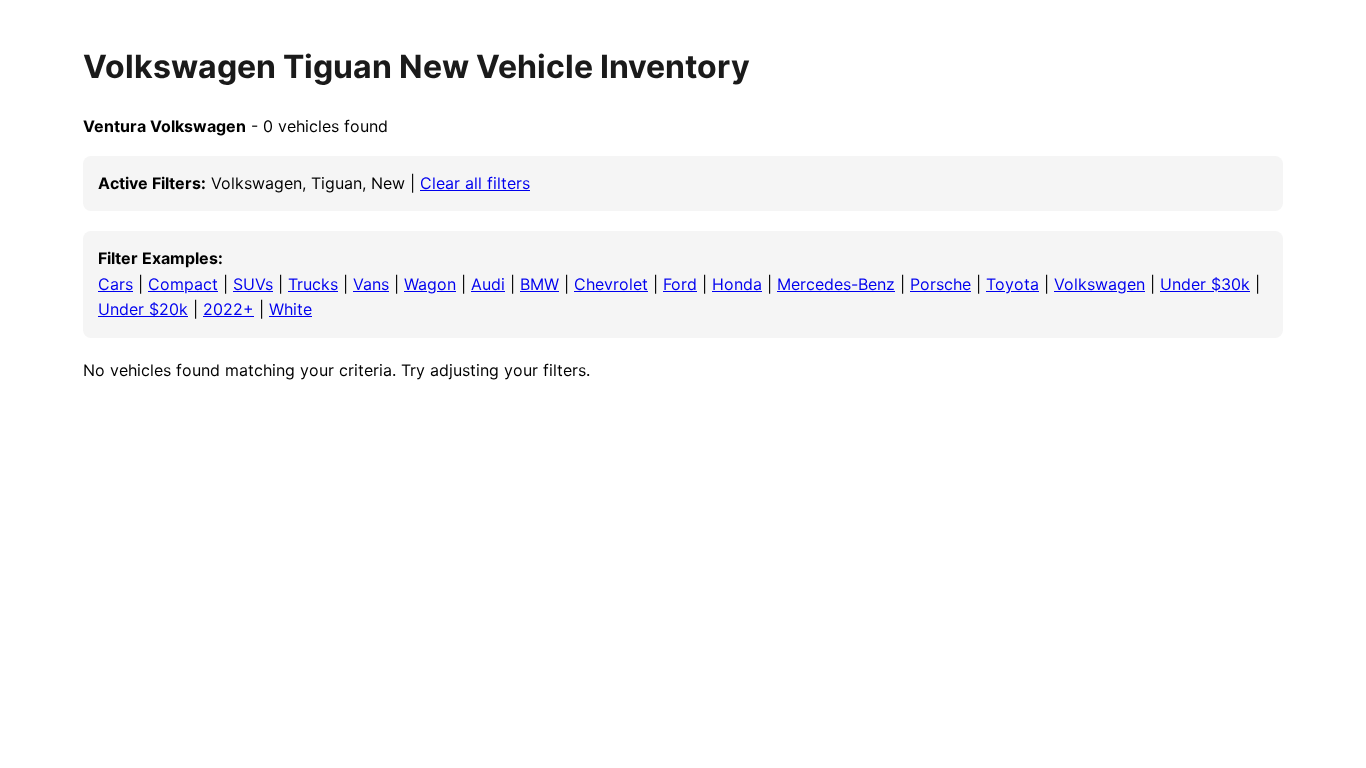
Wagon (430, 284)
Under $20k (143, 309)
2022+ (228, 309)
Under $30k (1205, 284)
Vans (371, 284)
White (290, 309)
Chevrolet (611, 284)
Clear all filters (475, 183)
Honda (737, 284)
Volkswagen (1099, 284)
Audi (488, 284)
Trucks (313, 284)
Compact (183, 284)
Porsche (940, 284)
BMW (539, 284)
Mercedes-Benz (836, 284)
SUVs (253, 284)
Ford (680, 284)
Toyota (1012, 284)
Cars (115, 284)
